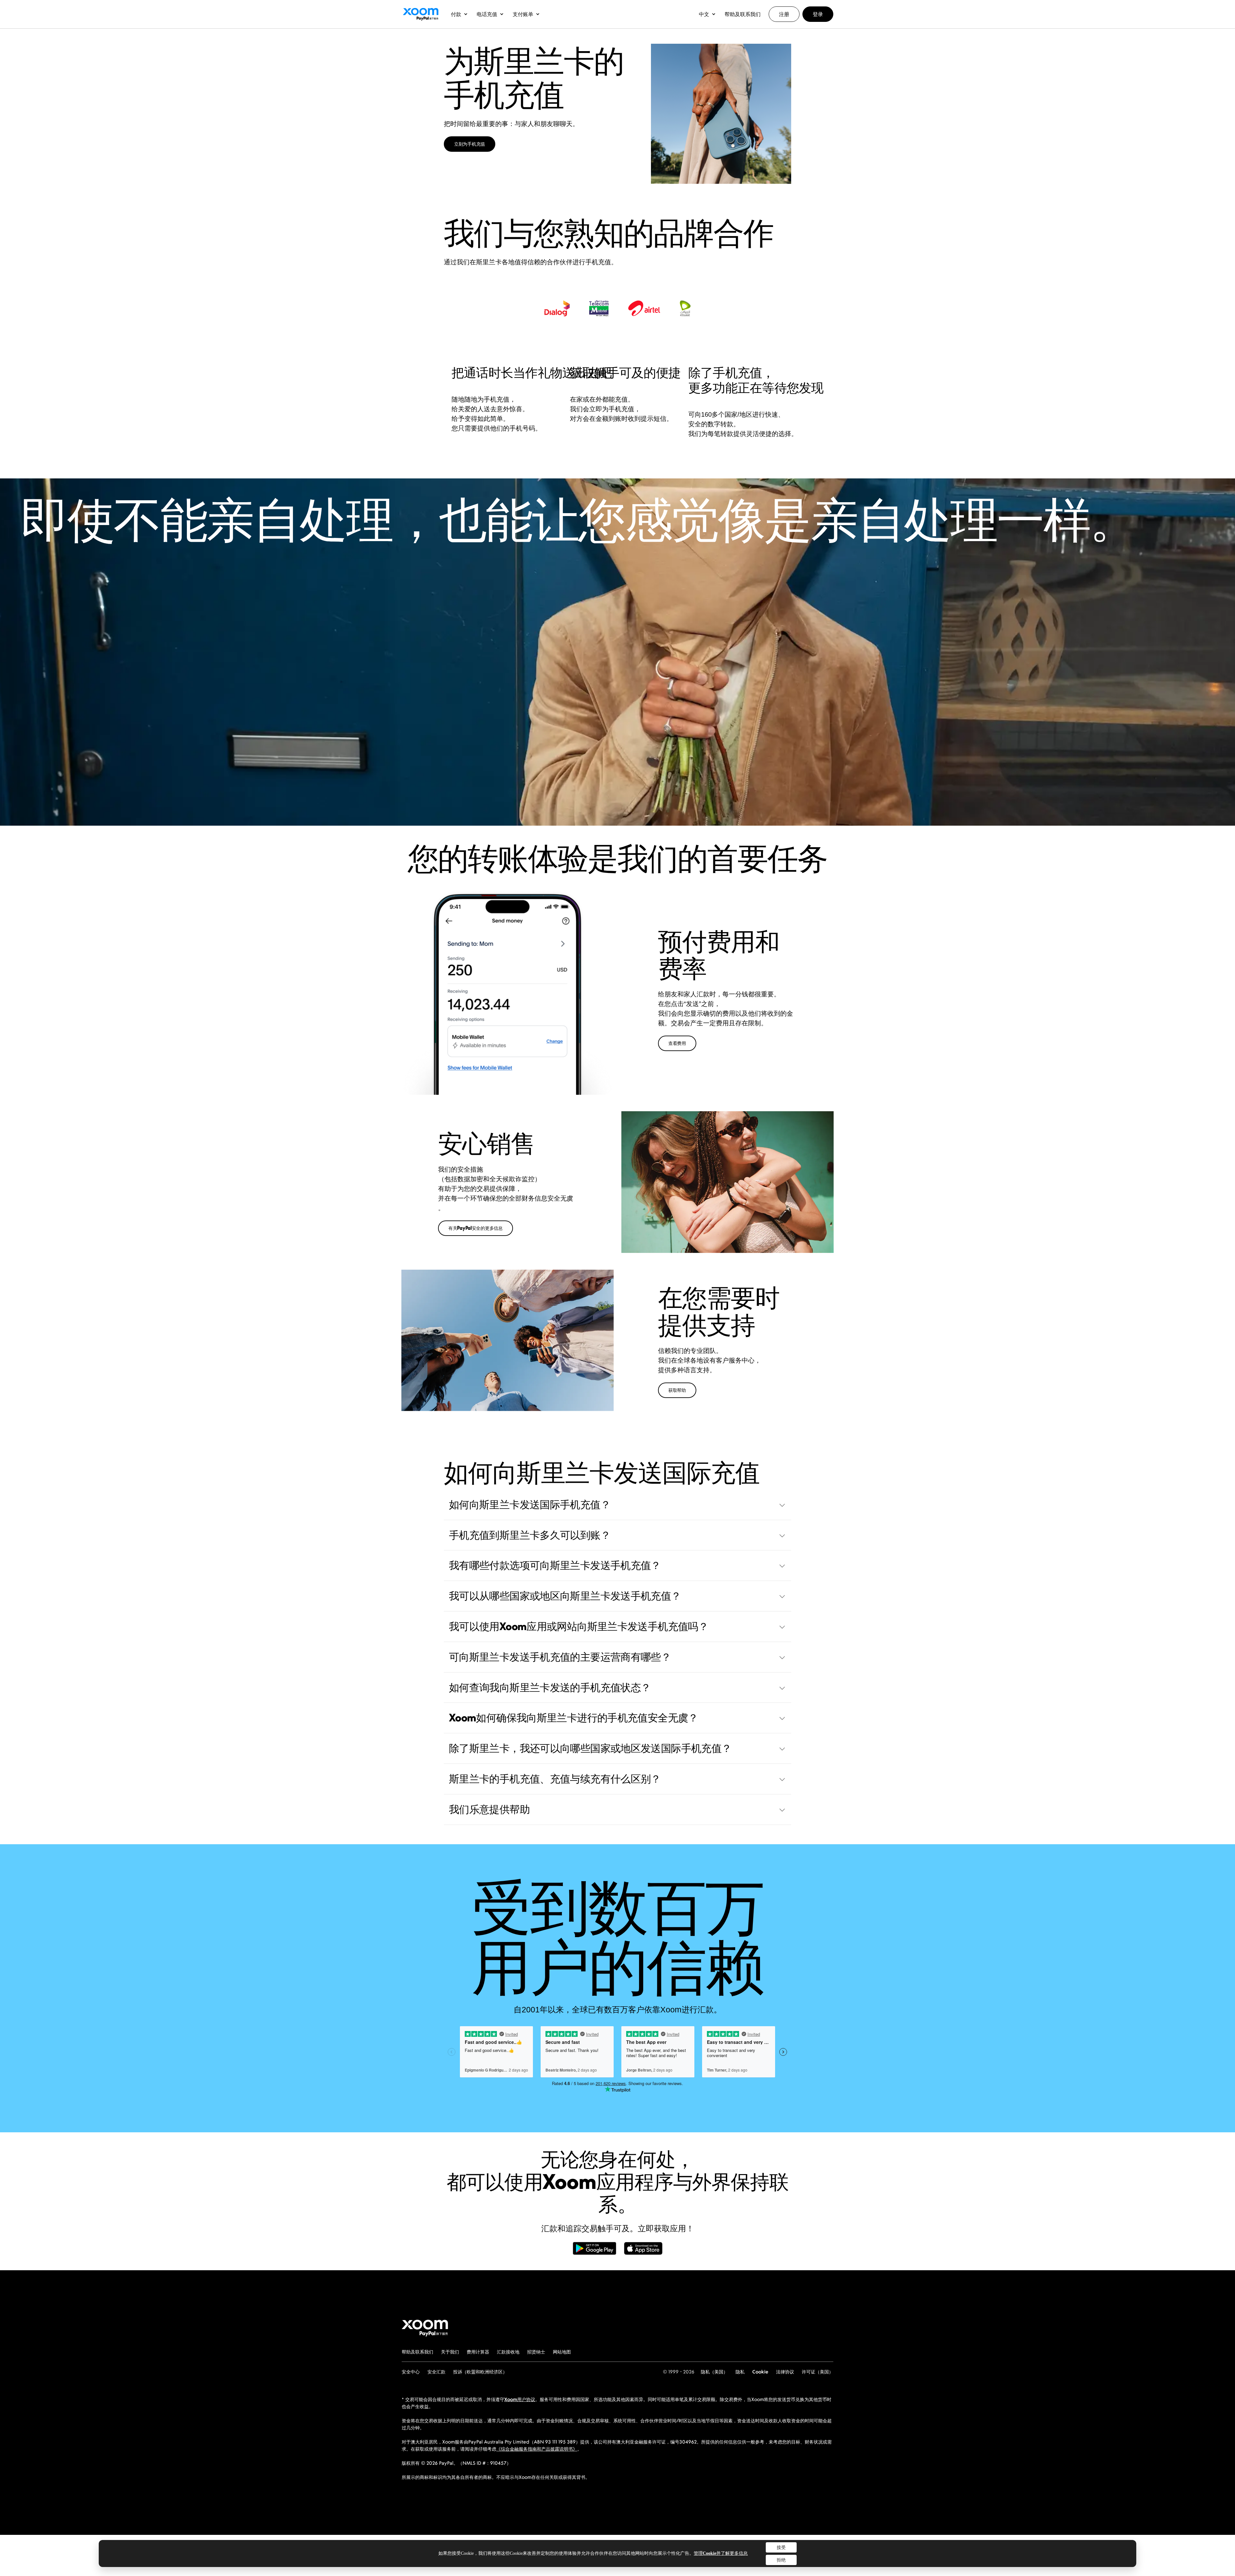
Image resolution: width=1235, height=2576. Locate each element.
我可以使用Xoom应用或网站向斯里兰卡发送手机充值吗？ (579, 1626)
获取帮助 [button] (677, 1390)
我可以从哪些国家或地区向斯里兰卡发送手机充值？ (565, 1596)
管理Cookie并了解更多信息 (721, 2553)
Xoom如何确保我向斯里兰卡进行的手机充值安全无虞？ (574, 1718)
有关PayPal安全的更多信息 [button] (476, 1228)
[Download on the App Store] (643, 2252)
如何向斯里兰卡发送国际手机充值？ (530, 1504)
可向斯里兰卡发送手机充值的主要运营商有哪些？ (560, 1657)
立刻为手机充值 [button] (470, 144)
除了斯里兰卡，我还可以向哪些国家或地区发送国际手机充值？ (590, 1748)
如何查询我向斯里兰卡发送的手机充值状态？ (550, 1687)
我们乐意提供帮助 (489, 1809)
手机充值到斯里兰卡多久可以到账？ (530, 1535)
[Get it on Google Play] (595, 2252)
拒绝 (781, 2560)
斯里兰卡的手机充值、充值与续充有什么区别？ (555, 1779)
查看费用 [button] (677, 1043)
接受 (781, 2547)
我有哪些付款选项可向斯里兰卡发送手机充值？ (555, 1565)
